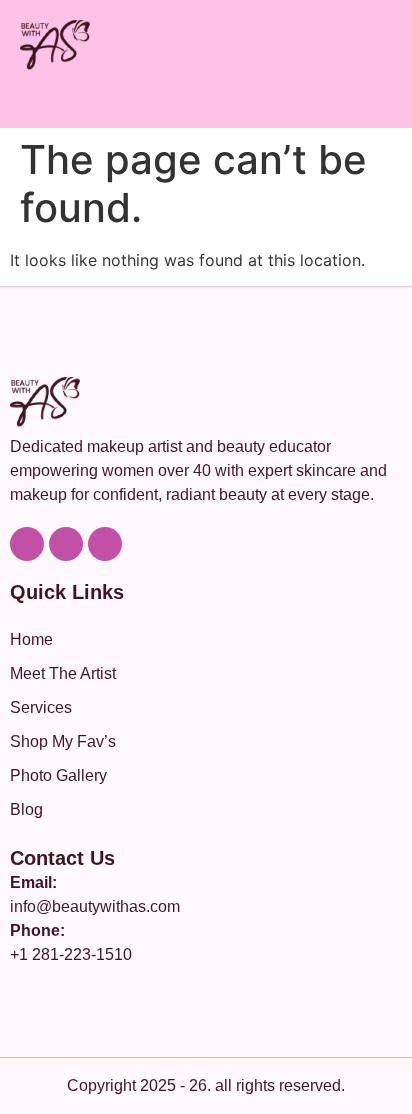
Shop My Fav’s (63, 741)
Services (41, 707)
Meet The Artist (63, 673)
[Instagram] (66, 544)
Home (31, 639)
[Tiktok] (105, 544)
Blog (26, 809)
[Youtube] (27, 544)
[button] (386, 102)
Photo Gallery (58, 775)
